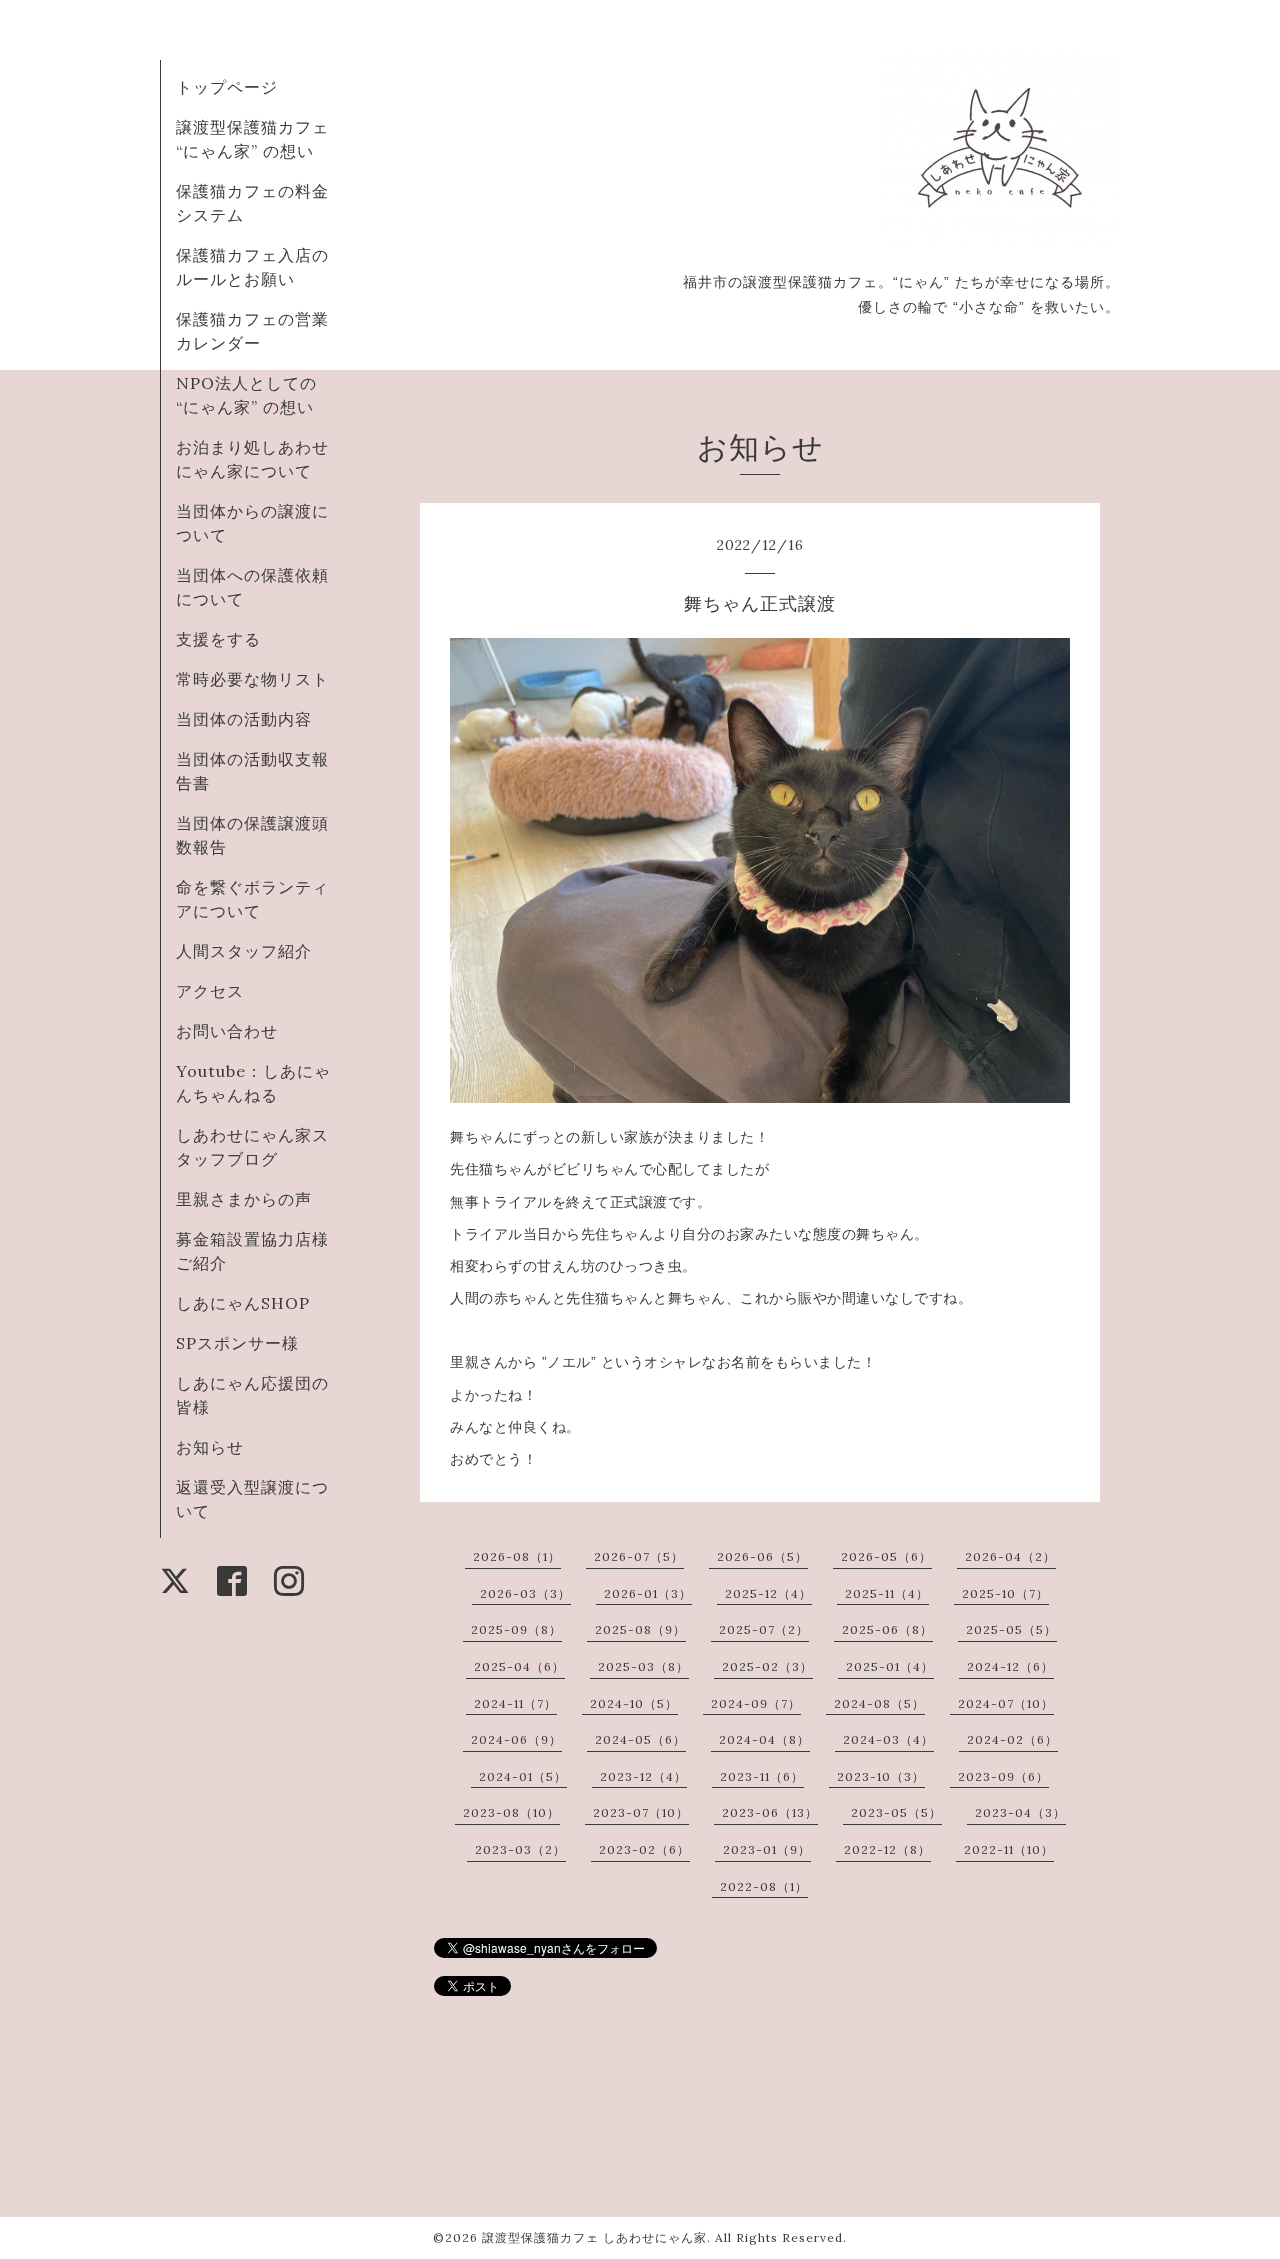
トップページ (227, 87)
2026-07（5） (639, 1556)
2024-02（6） (1012, 1739)
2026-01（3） (648, 1593)
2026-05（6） (886, 1556)
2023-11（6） (762, 1776)
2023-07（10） (641, 1812)
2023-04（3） (1020, 1812)
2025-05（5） (1011, 1629)
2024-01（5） (523, 1776)
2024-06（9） (516, 1739)
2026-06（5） (762, 1556)
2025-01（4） (890, 1666)
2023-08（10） (511, 1812)
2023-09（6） (1003, 1776)
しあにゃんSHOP (243, 1303)
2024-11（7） (515, 1703)
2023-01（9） (767, 1849)
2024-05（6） (640, 1739)
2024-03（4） (888, 1739)
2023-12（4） (643, 1776)
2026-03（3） (525, 1593)
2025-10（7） (1005, 1593)
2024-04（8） (764, 1739)
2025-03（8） (643, 1666)
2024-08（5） (879, 1703)
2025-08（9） (640, 1629)
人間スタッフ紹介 (244, 951)
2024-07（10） (1006, 1703)
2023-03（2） (520, 1849)
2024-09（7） (756, 1703)
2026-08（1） (517, 1556)
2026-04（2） (1010, 1556)
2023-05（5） (896, 1812)
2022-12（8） (887, 1849)
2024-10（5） (634, 1703)
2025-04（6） (519, 1666)
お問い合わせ (227, 1031)
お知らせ (210, 1447)
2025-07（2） (764, 1629)
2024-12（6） (1010, 1666)
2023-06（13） (770, 1812)
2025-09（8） (516, 1629)
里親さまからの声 (244, 1199)
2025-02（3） (767, 1666)
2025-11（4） (887, 1593)
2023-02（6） (644, 1849)
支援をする (218, 639)
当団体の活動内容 (244, 719)
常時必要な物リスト (252, 679)
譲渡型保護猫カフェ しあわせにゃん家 (594, 2237)
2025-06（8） (887, 1629)
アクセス (210, 991)
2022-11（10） (1009, 1849)
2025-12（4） (768, 1593)
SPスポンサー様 (237, 1343)
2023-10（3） (881, 1776)
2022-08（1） (764, 1886)
